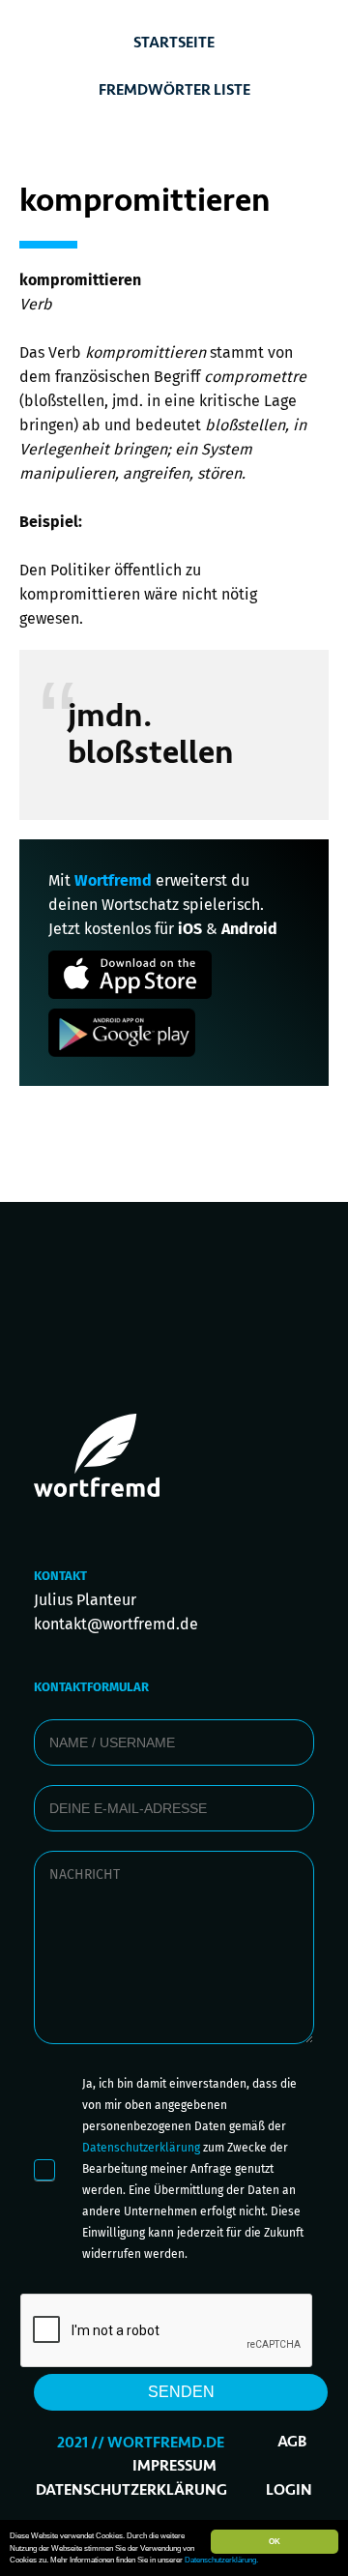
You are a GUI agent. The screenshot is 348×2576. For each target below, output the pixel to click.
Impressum (174, 2466)
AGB (292, 2442)
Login (289, 2490)
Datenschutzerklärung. (221, 2560)
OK (275, 2541)
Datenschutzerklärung (141, 2148)
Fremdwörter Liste (174, 90)
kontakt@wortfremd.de (116, 1624)
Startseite (174, 43)
